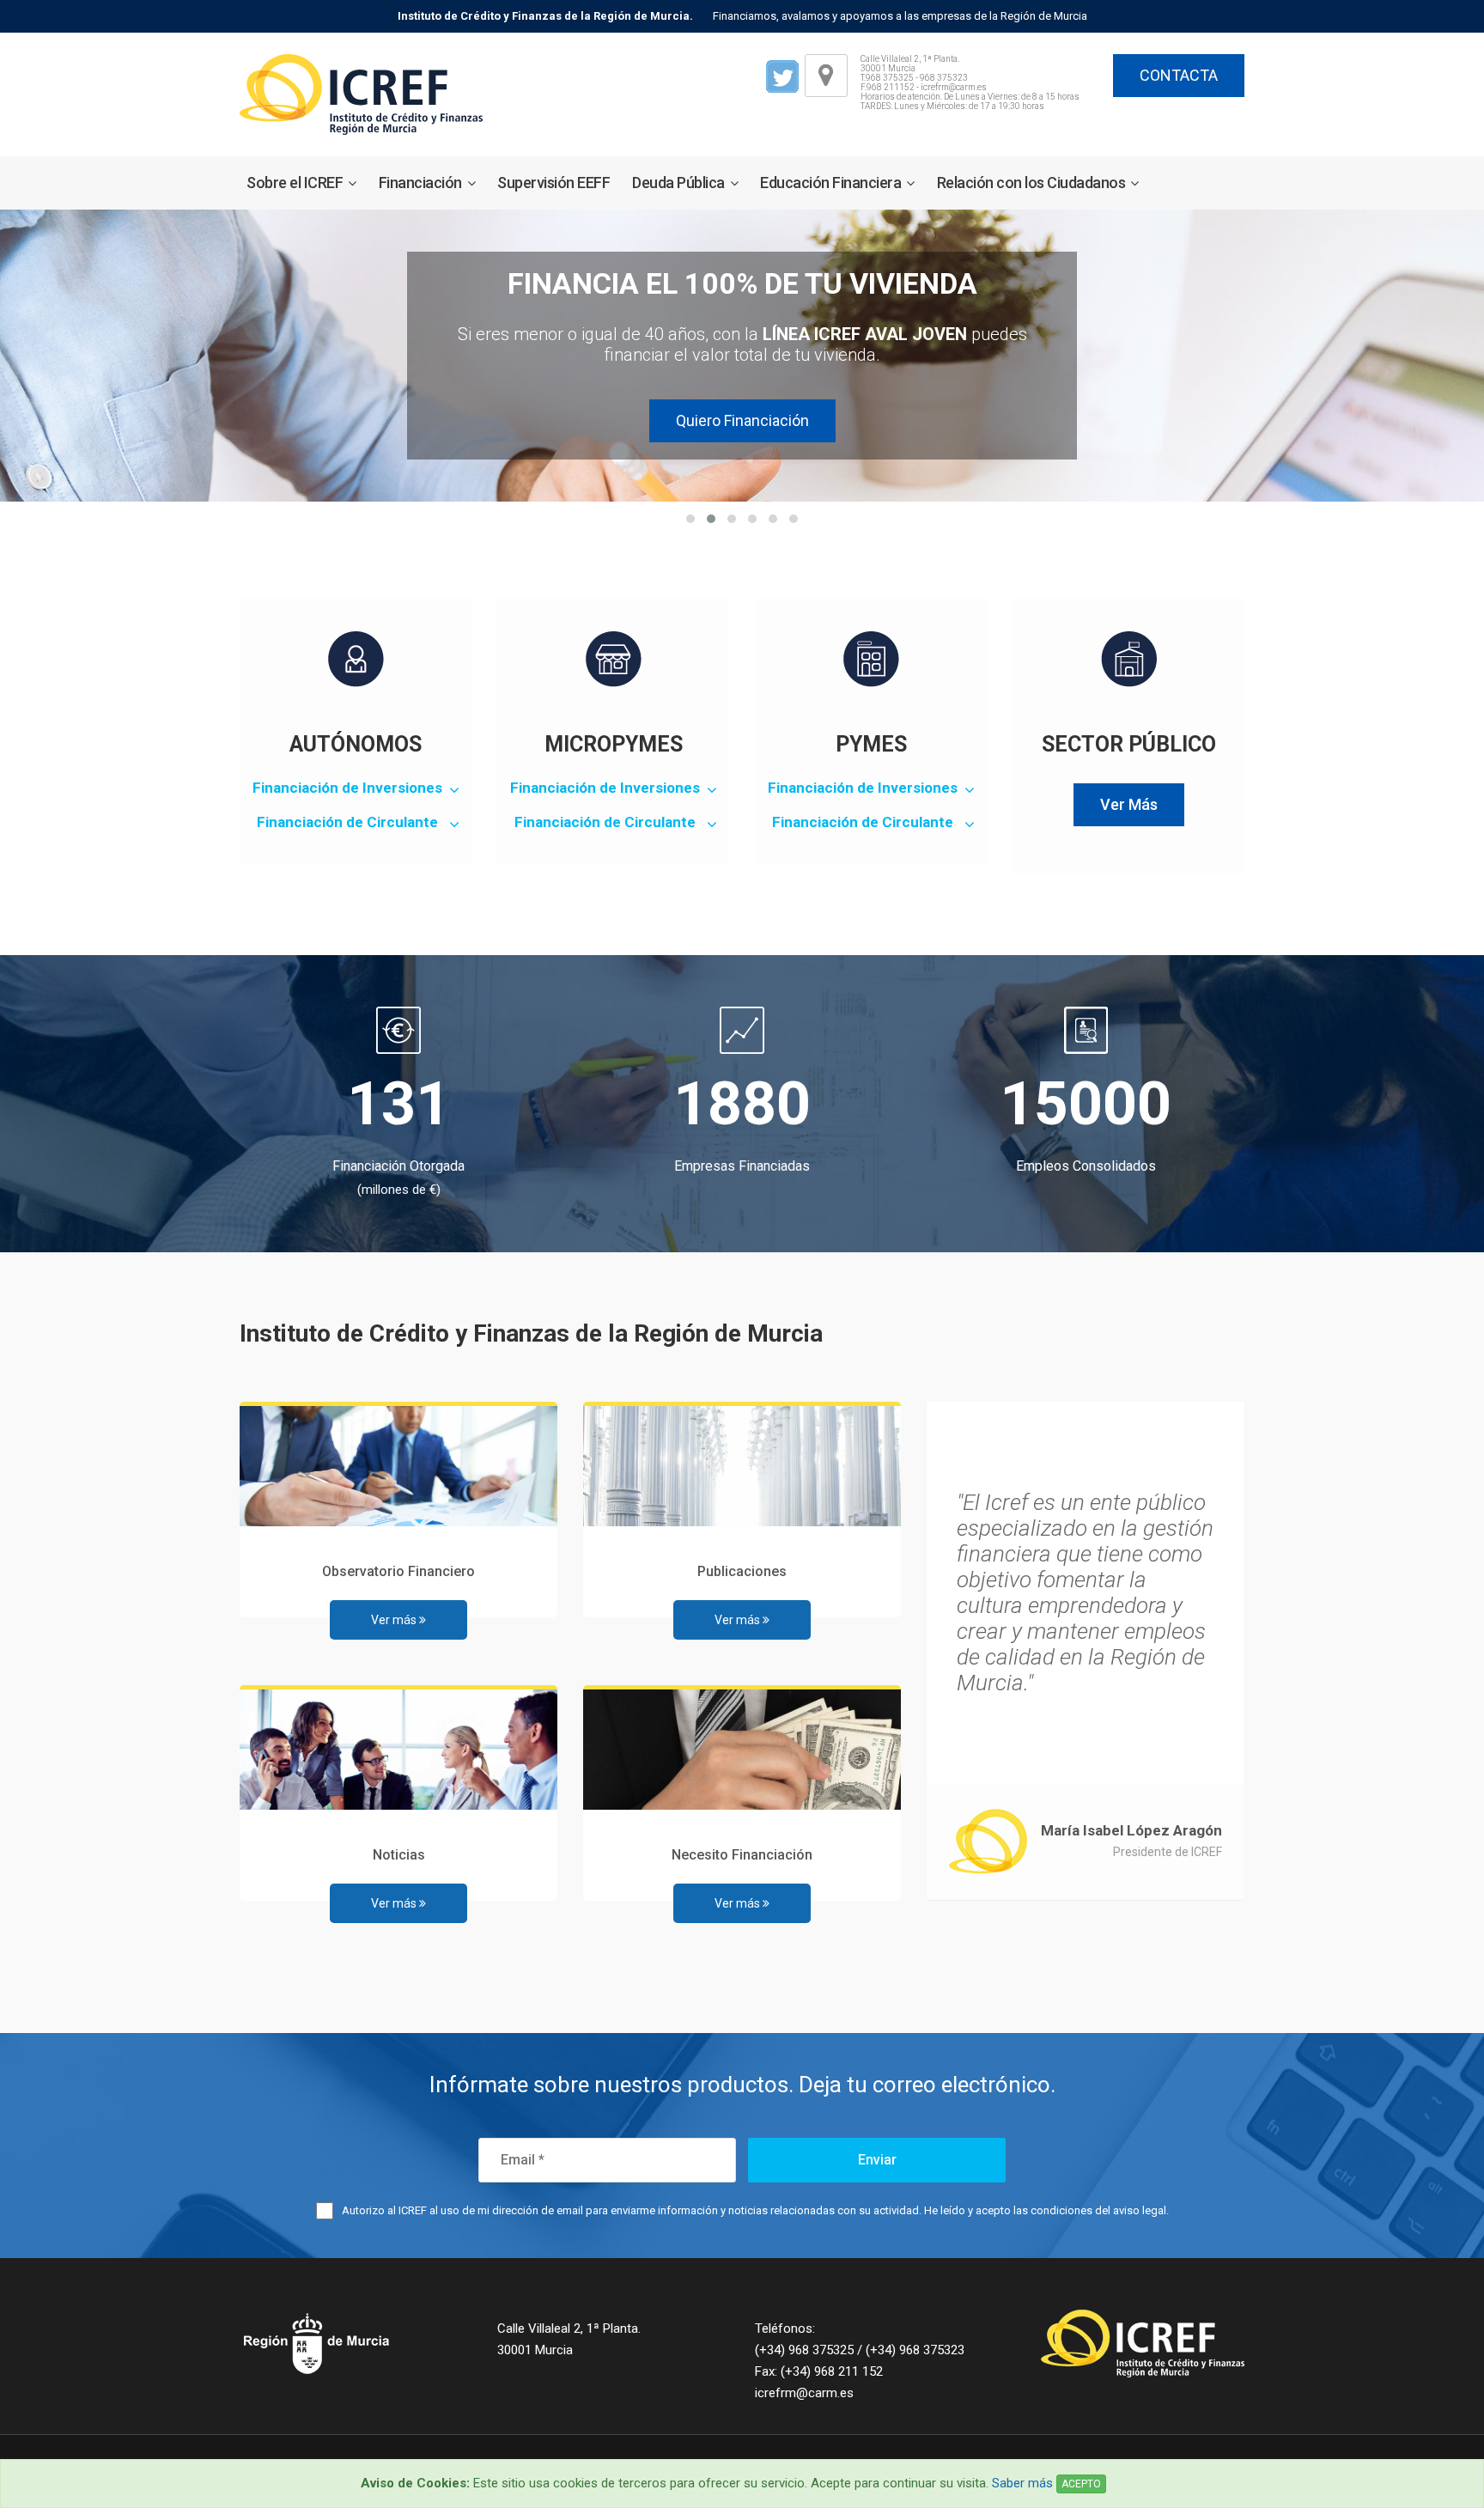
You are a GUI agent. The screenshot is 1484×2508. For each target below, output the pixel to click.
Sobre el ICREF (295, 183)
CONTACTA (1179, 75)
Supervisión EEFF (553, 183)
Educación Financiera (830, 183)
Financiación (420, 183)
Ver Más (1129, 804)
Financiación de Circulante (347, 822)
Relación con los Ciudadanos (1031, 183)
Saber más (1022, 2483)
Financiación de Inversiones (347, 788)
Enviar (877, 2160)
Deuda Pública (678, 183)
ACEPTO (1081, 2484)
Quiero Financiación (742, 420)
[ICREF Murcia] (361, 94)
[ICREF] (1128, 2344)
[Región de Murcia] (356, 2344)
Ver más (395, 1620)
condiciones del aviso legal (1098, 2210)
